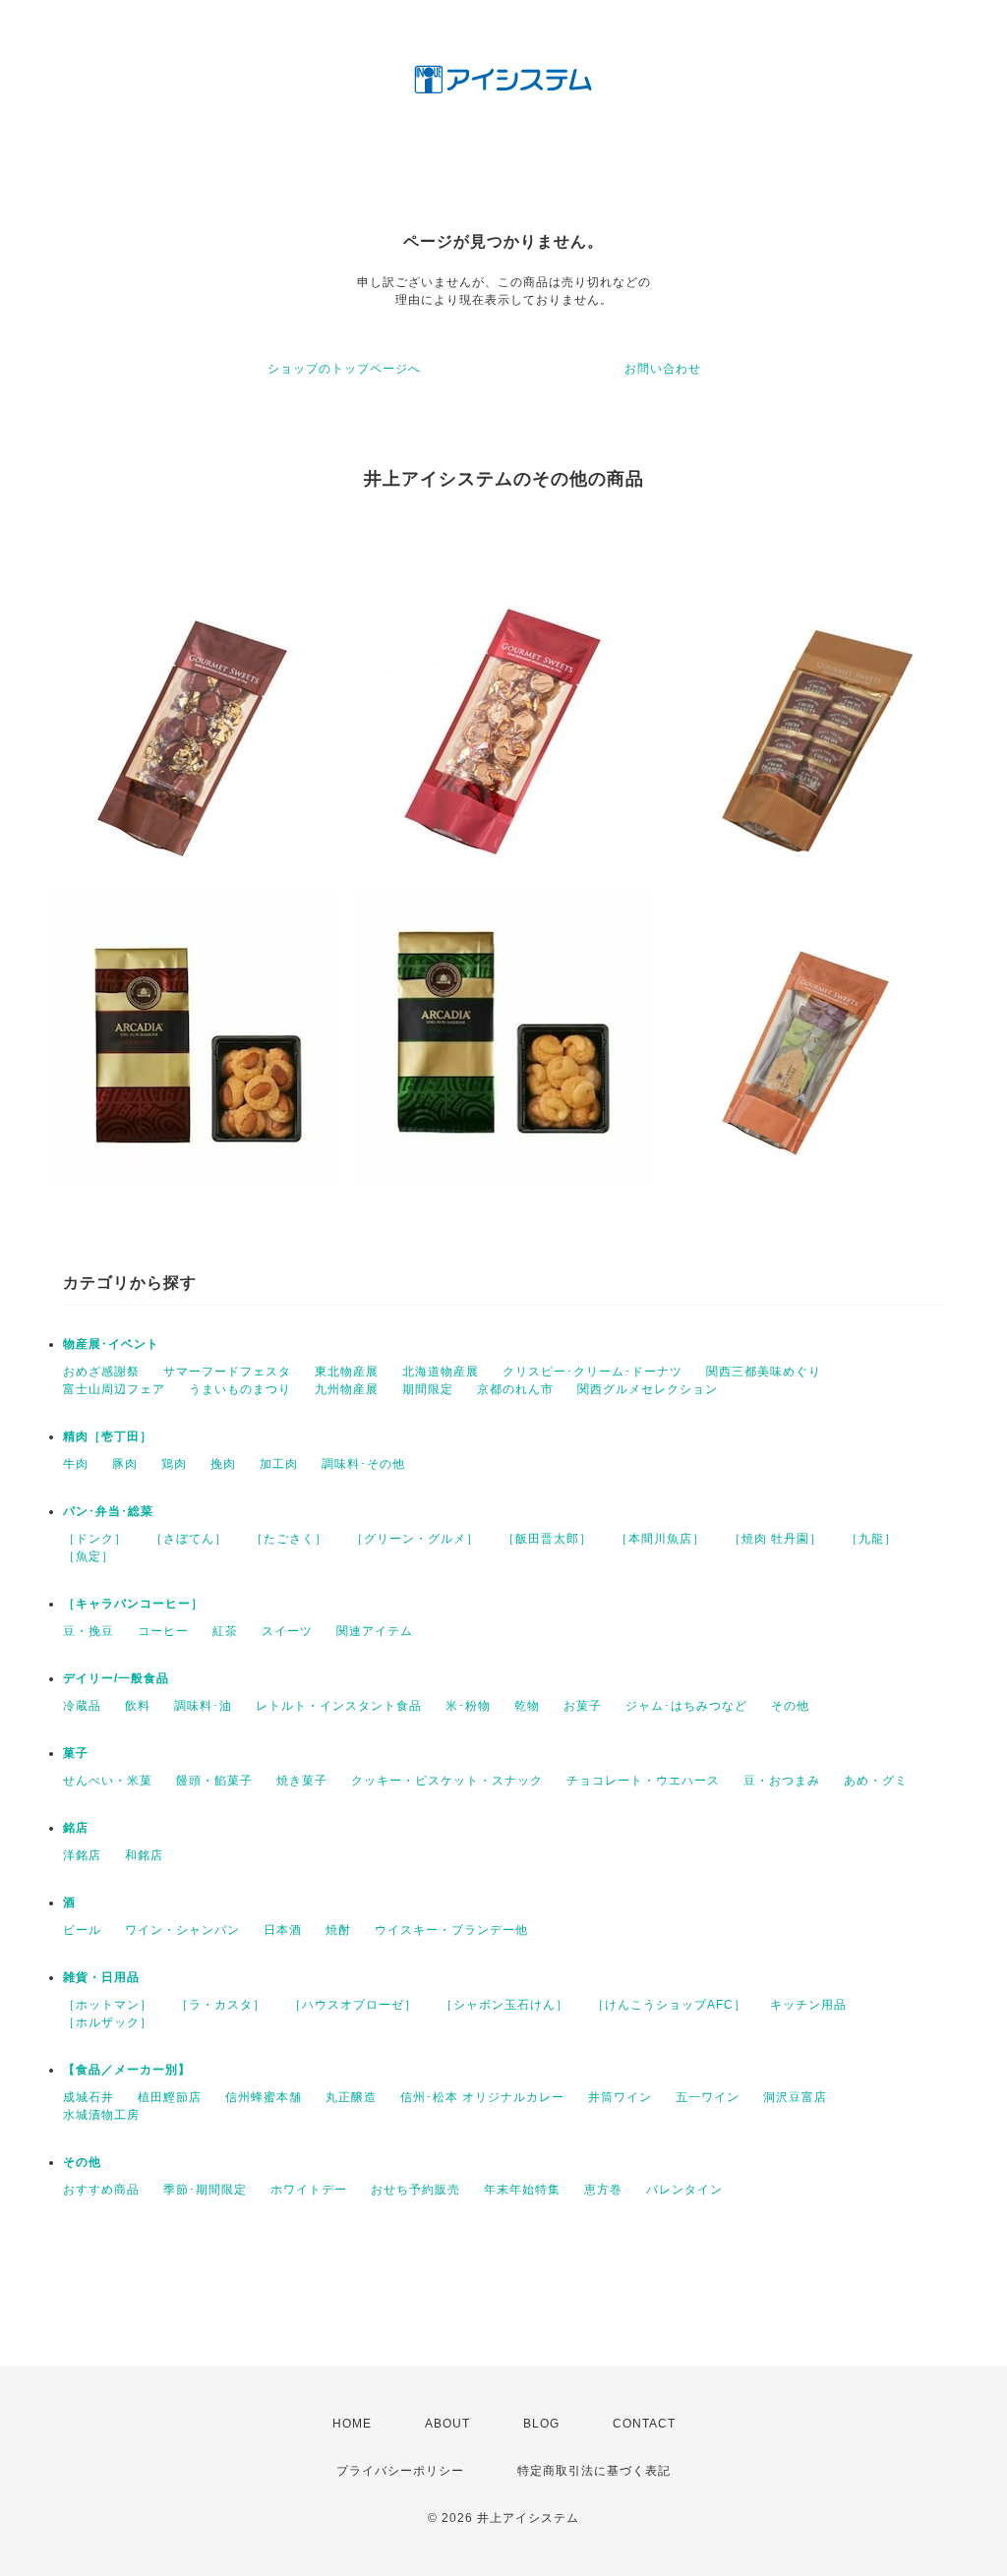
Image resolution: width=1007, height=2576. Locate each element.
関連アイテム (375, 1631)
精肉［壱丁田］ (108, 1436)
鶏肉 (174, 1464)
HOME (352, 2424)
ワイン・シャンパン (182, 1930)
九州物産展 (347, 1389)
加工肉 (279, 1464)
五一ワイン (708, 2097)
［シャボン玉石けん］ (504, 2005)
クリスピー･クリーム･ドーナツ (592, 1372)
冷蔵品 (82, 1706)
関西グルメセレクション (648, 1389)
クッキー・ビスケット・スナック (447, 1781)
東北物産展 (347, 1372)
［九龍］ (871, 1539)
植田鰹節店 (170, 2097)
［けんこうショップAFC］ (669, 2005)
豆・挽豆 (89, 1631)
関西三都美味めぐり (764, 1372)
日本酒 (283, 1930)
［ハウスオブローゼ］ (353, 2005)
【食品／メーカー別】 (127, 2070)
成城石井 (89, 2097)
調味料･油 (203, 1706)
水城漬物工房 (101, 2115)
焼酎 (338, 1930)
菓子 (76, 1753)
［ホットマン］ (108, 2005)
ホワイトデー (309, 2190)
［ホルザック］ (108, 2022)
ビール (82, 1930)
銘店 (76, 1828)
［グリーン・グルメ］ (415, 1539)
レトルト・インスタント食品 (339, 1706)
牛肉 (76, 1464)
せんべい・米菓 (108, 1781)
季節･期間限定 (205, 2190)
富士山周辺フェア (114, 1389)
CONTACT (644, 2424)
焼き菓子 (302, 1781)
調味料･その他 (363, 1464)
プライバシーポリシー (400, 2471)
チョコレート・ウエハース (643, 1781)
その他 (790, 1706)
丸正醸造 (351, 2097)
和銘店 (144, 1855)
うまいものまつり (240, 1389)
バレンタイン (684, 2190)
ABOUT (447, 2424)
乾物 (527, 1706)
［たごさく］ (289, 1539)
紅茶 (225, 1631)
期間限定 (428, 1389)
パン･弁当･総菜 (108, 1511)
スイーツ (287, 1631)
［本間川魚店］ (660, 1539)
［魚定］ (89, 1556)
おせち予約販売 (415, 2190)
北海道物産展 (441, 1372)
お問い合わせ (663, 369)
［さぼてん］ (189, 1539)
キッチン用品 (808, 2005)
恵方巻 (603, 2190)
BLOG (541, 2424)
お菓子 (583, 1706)
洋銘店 (82, 1855)
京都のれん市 (515, 1389)
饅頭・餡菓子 (214, 1781)
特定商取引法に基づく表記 (594, 2471)
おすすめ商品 (101, 2190)
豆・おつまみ (782, 1781)
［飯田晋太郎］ (547, 1539)
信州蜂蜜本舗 (264, 2097)
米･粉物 (468, 1706)
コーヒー (163, 1631)
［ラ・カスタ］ (221, 2005)
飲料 (138, 1706)
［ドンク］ (95, 1539)
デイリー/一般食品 (116, 1678)
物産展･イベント (111, 1344)
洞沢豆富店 (795, 2097)
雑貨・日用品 (101, 1977)
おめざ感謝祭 (101, 1372)
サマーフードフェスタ (227, 1372)
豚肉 (125, 1464)
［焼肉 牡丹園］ (775, 1539)
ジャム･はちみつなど (686, 1706)
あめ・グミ (876, 1781)
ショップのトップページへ (344, 369)
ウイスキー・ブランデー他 (451, 1930)
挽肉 (223, 1464)
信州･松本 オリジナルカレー (482, 2097)
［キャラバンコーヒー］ (133, 1604)
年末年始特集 (522, 2190)
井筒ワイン (620, 2097)
